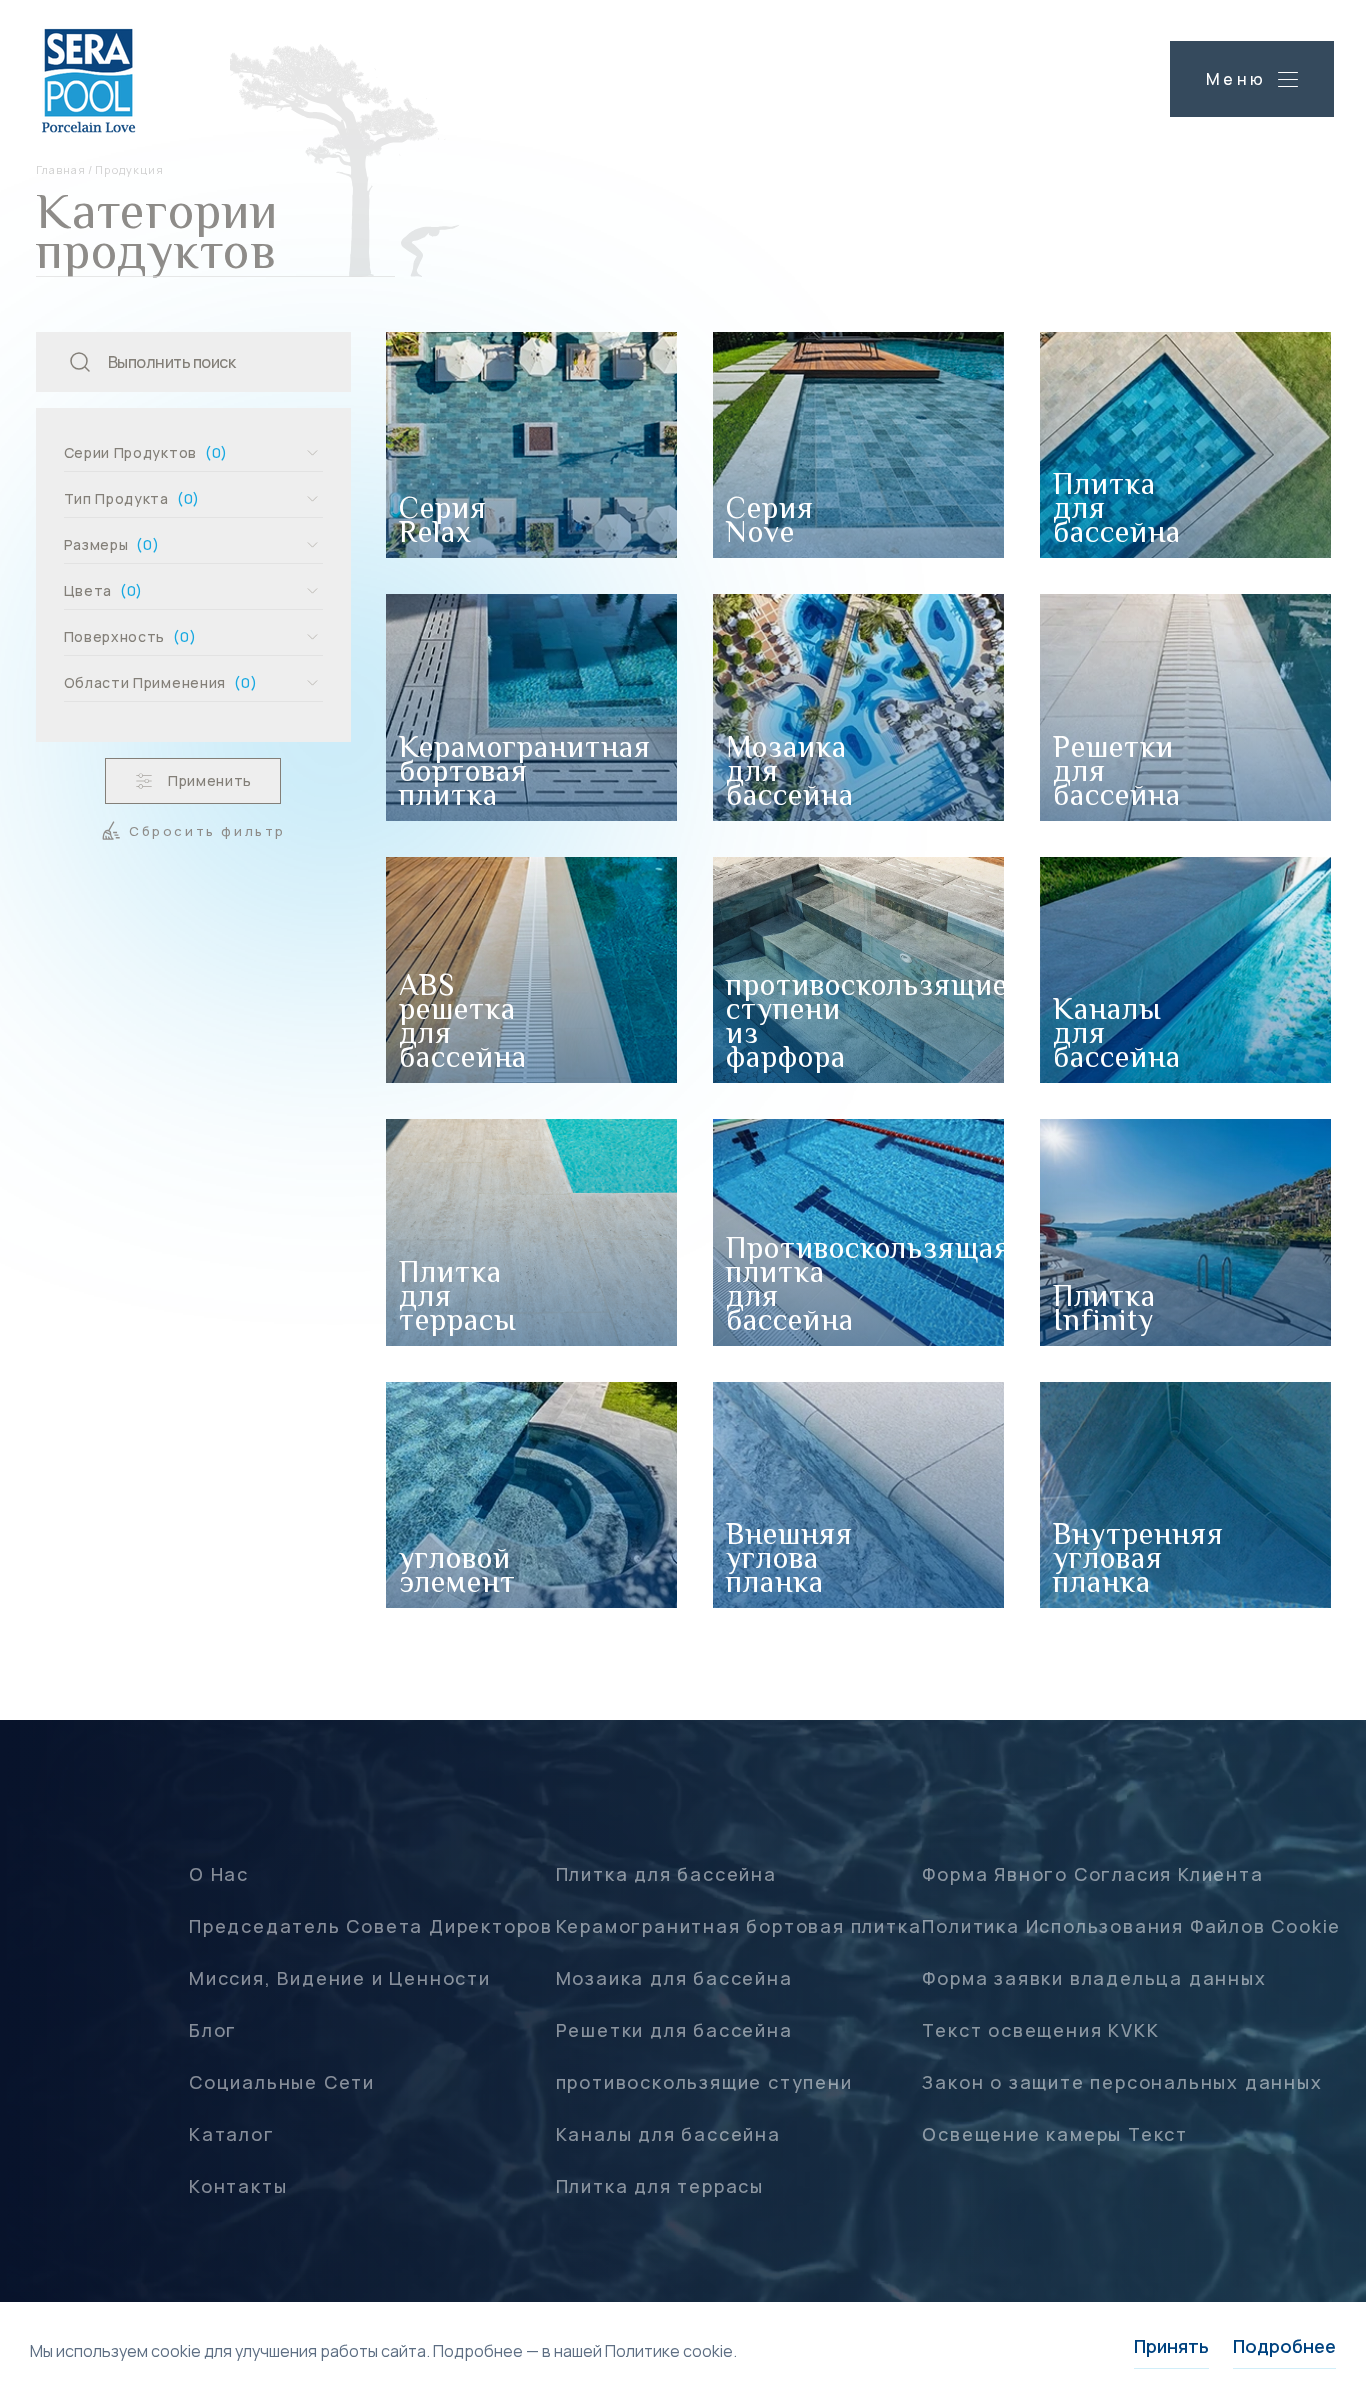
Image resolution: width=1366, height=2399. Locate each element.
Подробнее (1284, 2346)
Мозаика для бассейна (674, 1978)
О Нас (219, 1874)
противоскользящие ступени (704, 2082)
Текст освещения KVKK (1040, 2030)
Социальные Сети (282, 2082)
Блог (213, 2030)
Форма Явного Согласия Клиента (1092, 1874)
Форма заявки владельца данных (1094, 1978)
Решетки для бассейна (674, 2030)
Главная (61, 169)
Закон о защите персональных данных (1122, 2082)
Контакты (238, 2186)
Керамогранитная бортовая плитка (739, 1926)
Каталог (232, 2134)
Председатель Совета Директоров (371, 1926)
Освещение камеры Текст (1055, 2134)
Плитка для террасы (660, 2186)
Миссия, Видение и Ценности (340, 1978)
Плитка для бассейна (666, 1874)
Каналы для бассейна (668, 2134)
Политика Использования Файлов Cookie (1131, 1926)
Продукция (129, 169)
